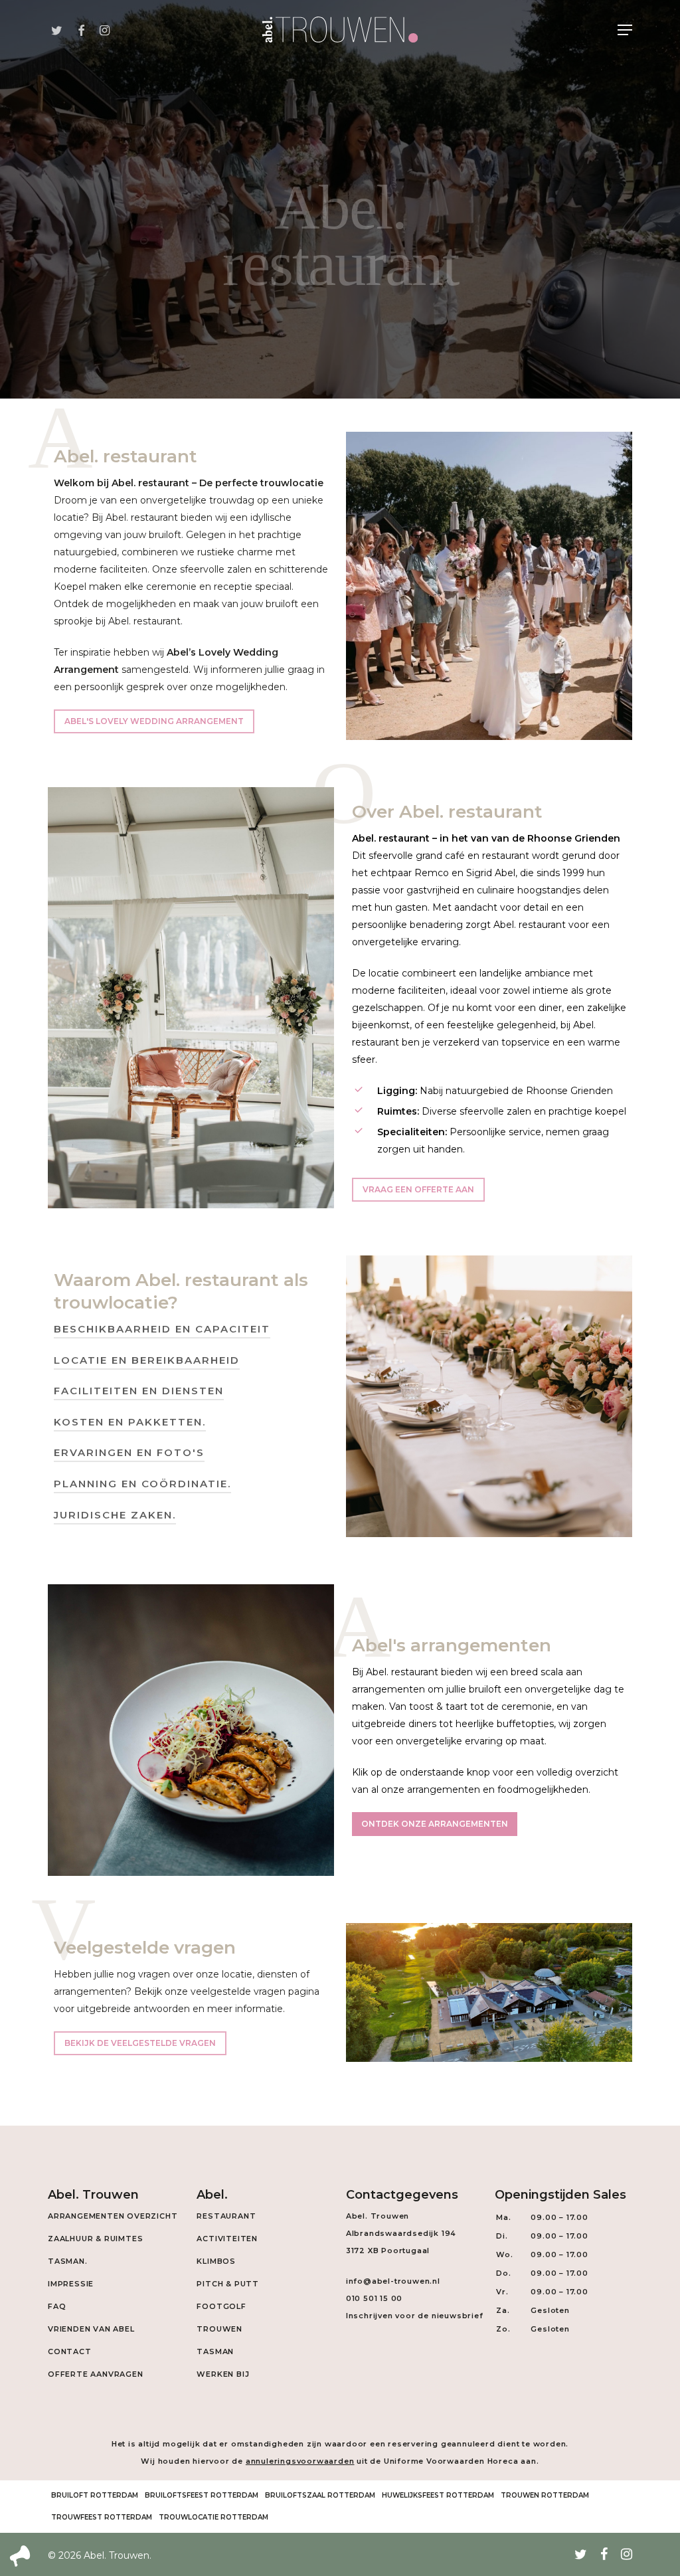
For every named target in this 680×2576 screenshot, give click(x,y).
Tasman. (68, 2261)
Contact (70, 2351)
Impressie (71, 2284)
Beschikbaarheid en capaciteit (162, 1329)
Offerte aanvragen (96, 2374)
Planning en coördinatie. (142, 1484)
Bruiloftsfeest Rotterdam (202, 2495)
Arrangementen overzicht (113, 2216)
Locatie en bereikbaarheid (147, 1360)
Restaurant (226, 2216)
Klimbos (216, 2261)
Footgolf (221, 2306)
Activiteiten (227, 2239)
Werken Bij (223, 2374)
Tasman (215, 2351)
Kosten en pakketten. (130, 1422)
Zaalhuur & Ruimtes (95, 2239)
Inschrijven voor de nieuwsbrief (415, 2316)
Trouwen (219, 2329)
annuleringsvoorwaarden (300, 2461)
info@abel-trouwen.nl (393, 2281)
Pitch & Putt (228, 2284)
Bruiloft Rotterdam (95, 2495)
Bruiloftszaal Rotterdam (320, 2495)
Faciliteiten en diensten (139, 1391)
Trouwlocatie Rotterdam (213, 2517)
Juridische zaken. (115, 1515)
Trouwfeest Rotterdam (102, 2517)
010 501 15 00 (374, 2298)
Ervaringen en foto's (129, 1452)
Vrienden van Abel (91, 2329)
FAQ (57, 2306)
